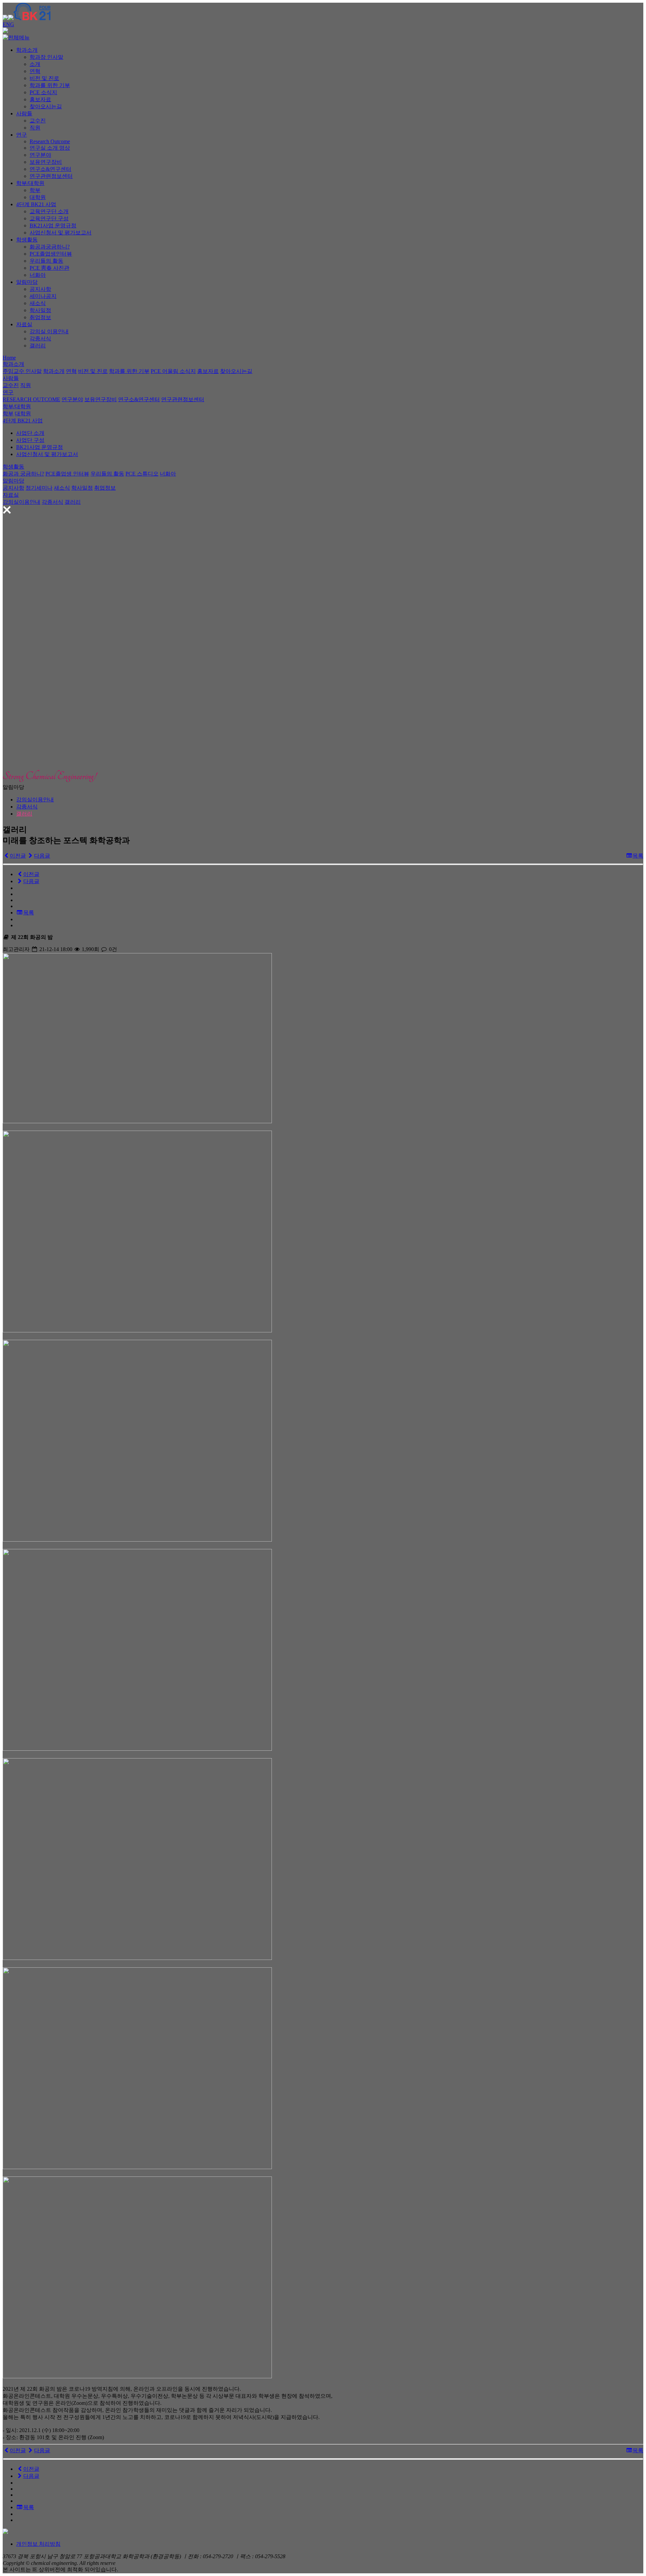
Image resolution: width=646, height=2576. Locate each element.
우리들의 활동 (46, 261)
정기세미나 (39, 488)
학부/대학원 (30, 183)
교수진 (38, 121)
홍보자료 (40, 99)
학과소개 (27, 50)
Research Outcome (50, 141)
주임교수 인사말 (22, 371)
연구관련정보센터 (51, 176)
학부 (35, 190)
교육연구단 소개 (49, 211)
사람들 (24, 113)
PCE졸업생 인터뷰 (67, 474)
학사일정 (40, 310)
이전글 (18, 856)
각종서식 (40, 338)
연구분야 (40, 155)
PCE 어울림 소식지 (173, 371)
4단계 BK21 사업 (36, 204)
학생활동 (27, 240)
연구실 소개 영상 (50, 148)
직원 (35, 128)
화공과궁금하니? (50, 247)
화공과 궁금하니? (23, 474)
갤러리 (38, 346)
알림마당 (27, 282)
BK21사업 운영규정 (53, 225)
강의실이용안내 (22, 502)
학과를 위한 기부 (50, 85)
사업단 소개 (30, 433)
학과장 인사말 (46, 57)
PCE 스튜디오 (142, 474)
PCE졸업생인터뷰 (51, 254)
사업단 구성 (30, 440)
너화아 (38, 275)
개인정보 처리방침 (38, 2544)
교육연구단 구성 (49, 218)
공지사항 (40, 289)
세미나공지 (43, 296)
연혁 (35, 71)
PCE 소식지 (43, 92)
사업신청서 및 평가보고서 (61, 233)
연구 (22, 135)
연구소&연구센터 (50, 169)
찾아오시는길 (46, 106)
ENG (8, 24)
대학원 (38, 197)
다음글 (42, 856)
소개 (35, 64)
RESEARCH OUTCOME (31, 399)
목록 (638, 856)
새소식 (38, 303)
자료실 (24, 324)
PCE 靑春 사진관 (49, 268)
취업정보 (40, 317)
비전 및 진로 (44, 78)
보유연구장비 (46, 162)
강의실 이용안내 (49, 331)
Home (9, 358)
